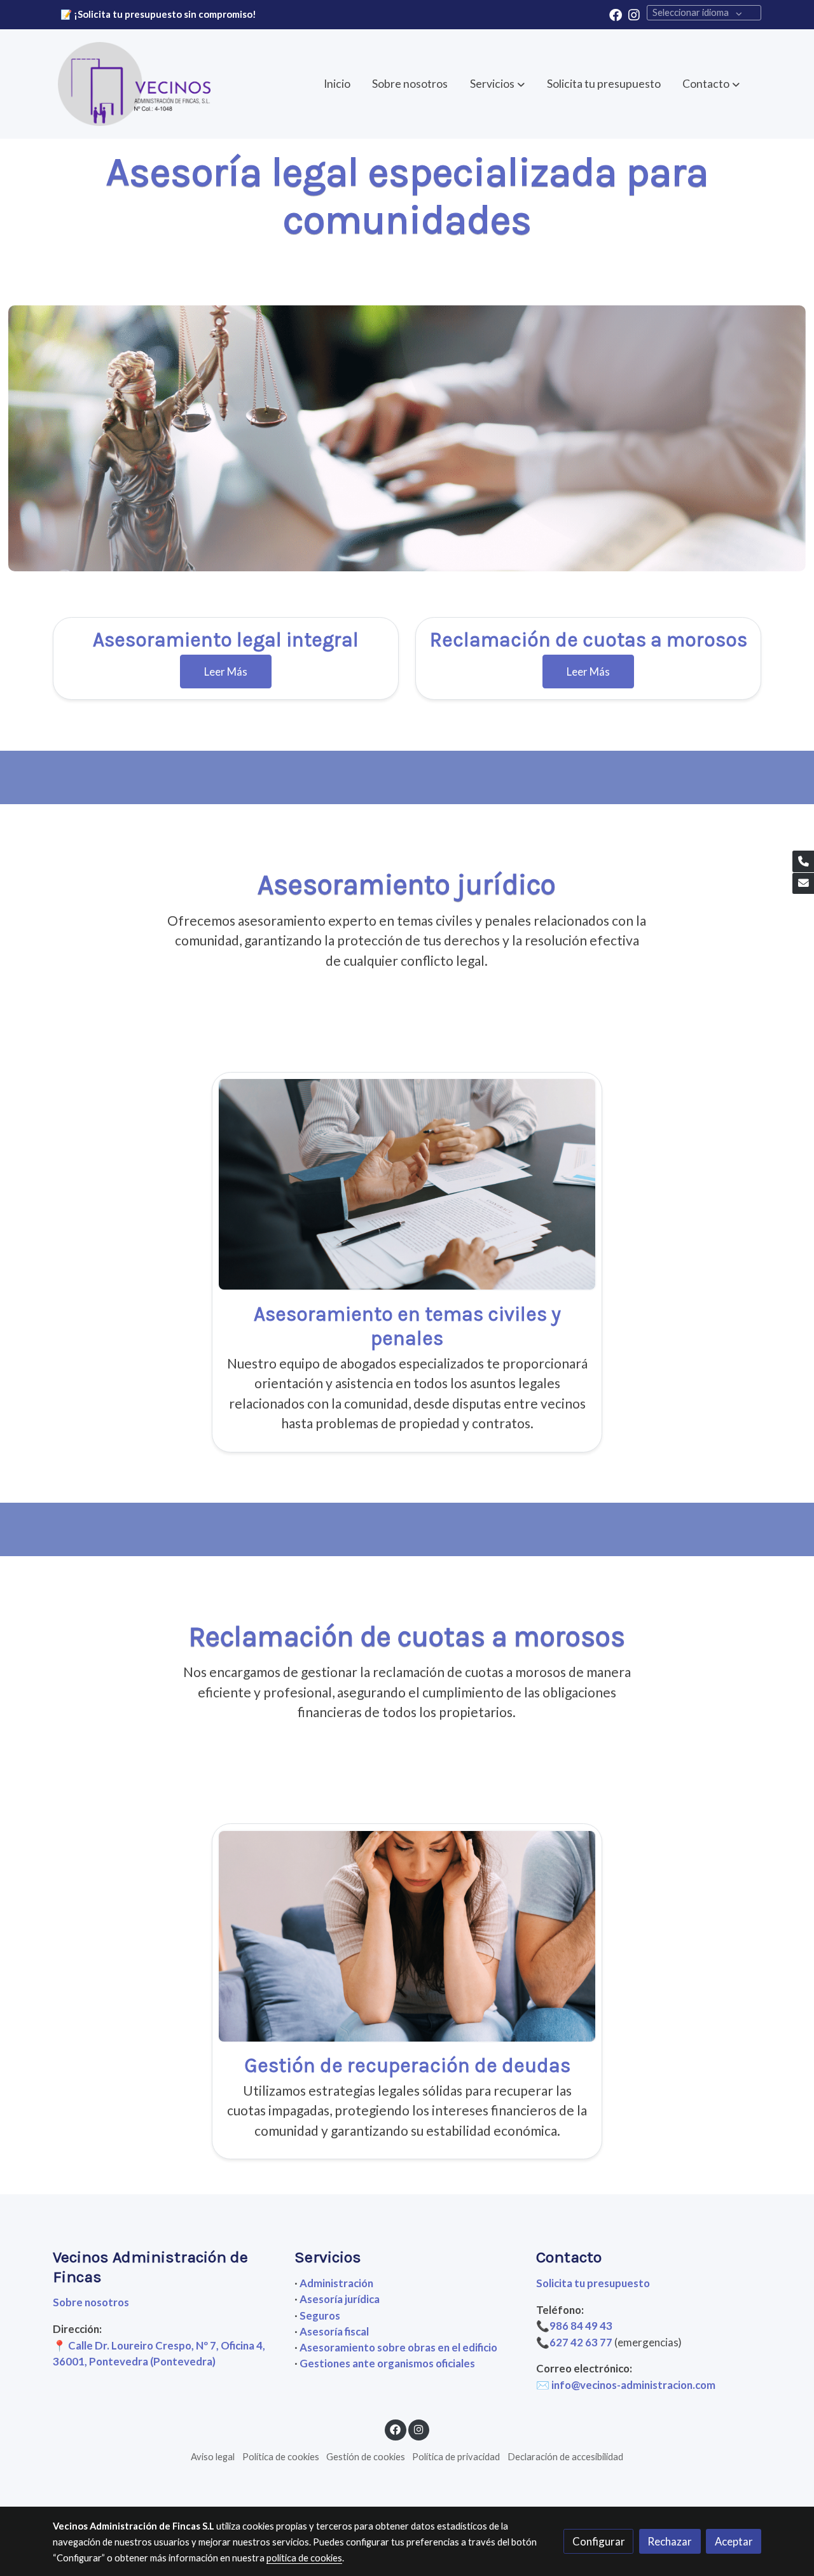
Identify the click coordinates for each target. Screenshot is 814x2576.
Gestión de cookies (366, 2457)
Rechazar (670, 2541)
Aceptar (734, 2541)
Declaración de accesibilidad (565, 2457)
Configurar (599, 2541)
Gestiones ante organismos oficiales (387, 2363)
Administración (336, 2283)
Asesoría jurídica (340, 2299)
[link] (134, 84)
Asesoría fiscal (334, 2331)
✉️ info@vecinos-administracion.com (626, 2385)
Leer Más (226, 672)
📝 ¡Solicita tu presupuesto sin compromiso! (158, 14)
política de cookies (304, 2558)
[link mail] (803, 884)
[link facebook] (616, 14)
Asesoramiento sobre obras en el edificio (398, 2347)
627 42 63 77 (581, 2342)
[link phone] (803, 861)
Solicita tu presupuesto (593, 2283)
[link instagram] (634, 14)
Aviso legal (213, 2457)
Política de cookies (281, 2457)
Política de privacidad (456, 2457)
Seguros (320, 2315)
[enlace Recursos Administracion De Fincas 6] (407, 1183)
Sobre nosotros (91, 2302)
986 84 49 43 (582, 2326)
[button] (711, 84)
